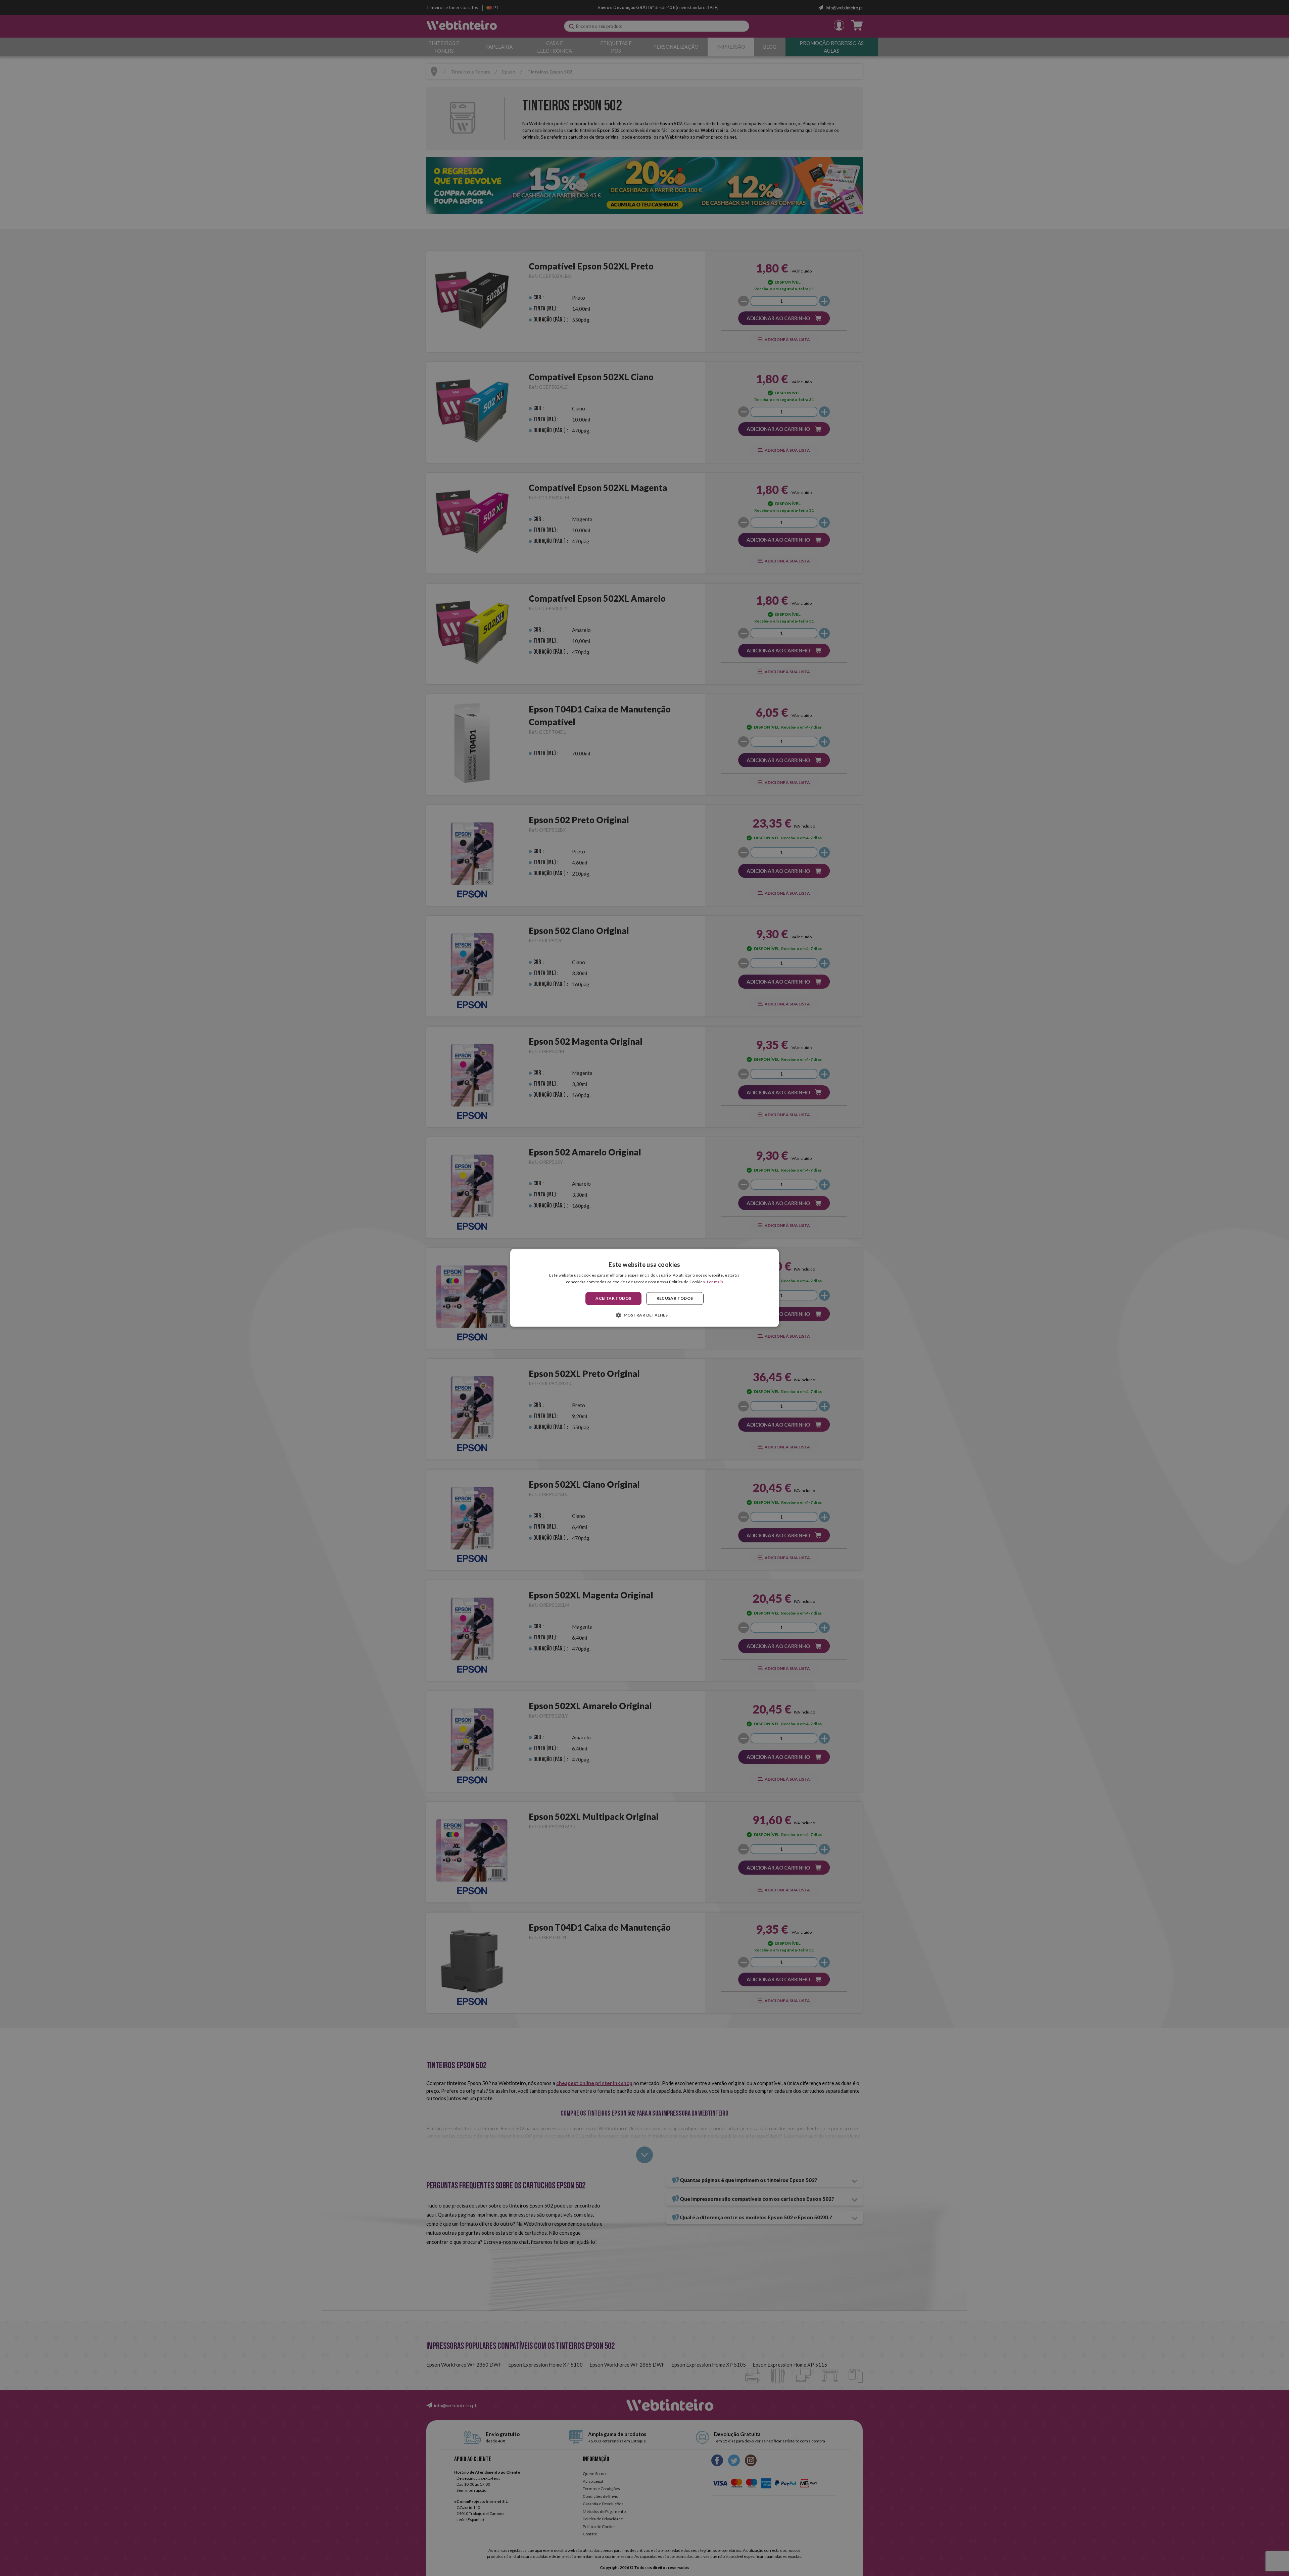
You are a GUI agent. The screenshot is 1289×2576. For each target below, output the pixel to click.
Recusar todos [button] (675, 1298)
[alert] (644, 1288)
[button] (644, 1315)
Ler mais (715, 1282)
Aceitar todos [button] (613, 1298)
